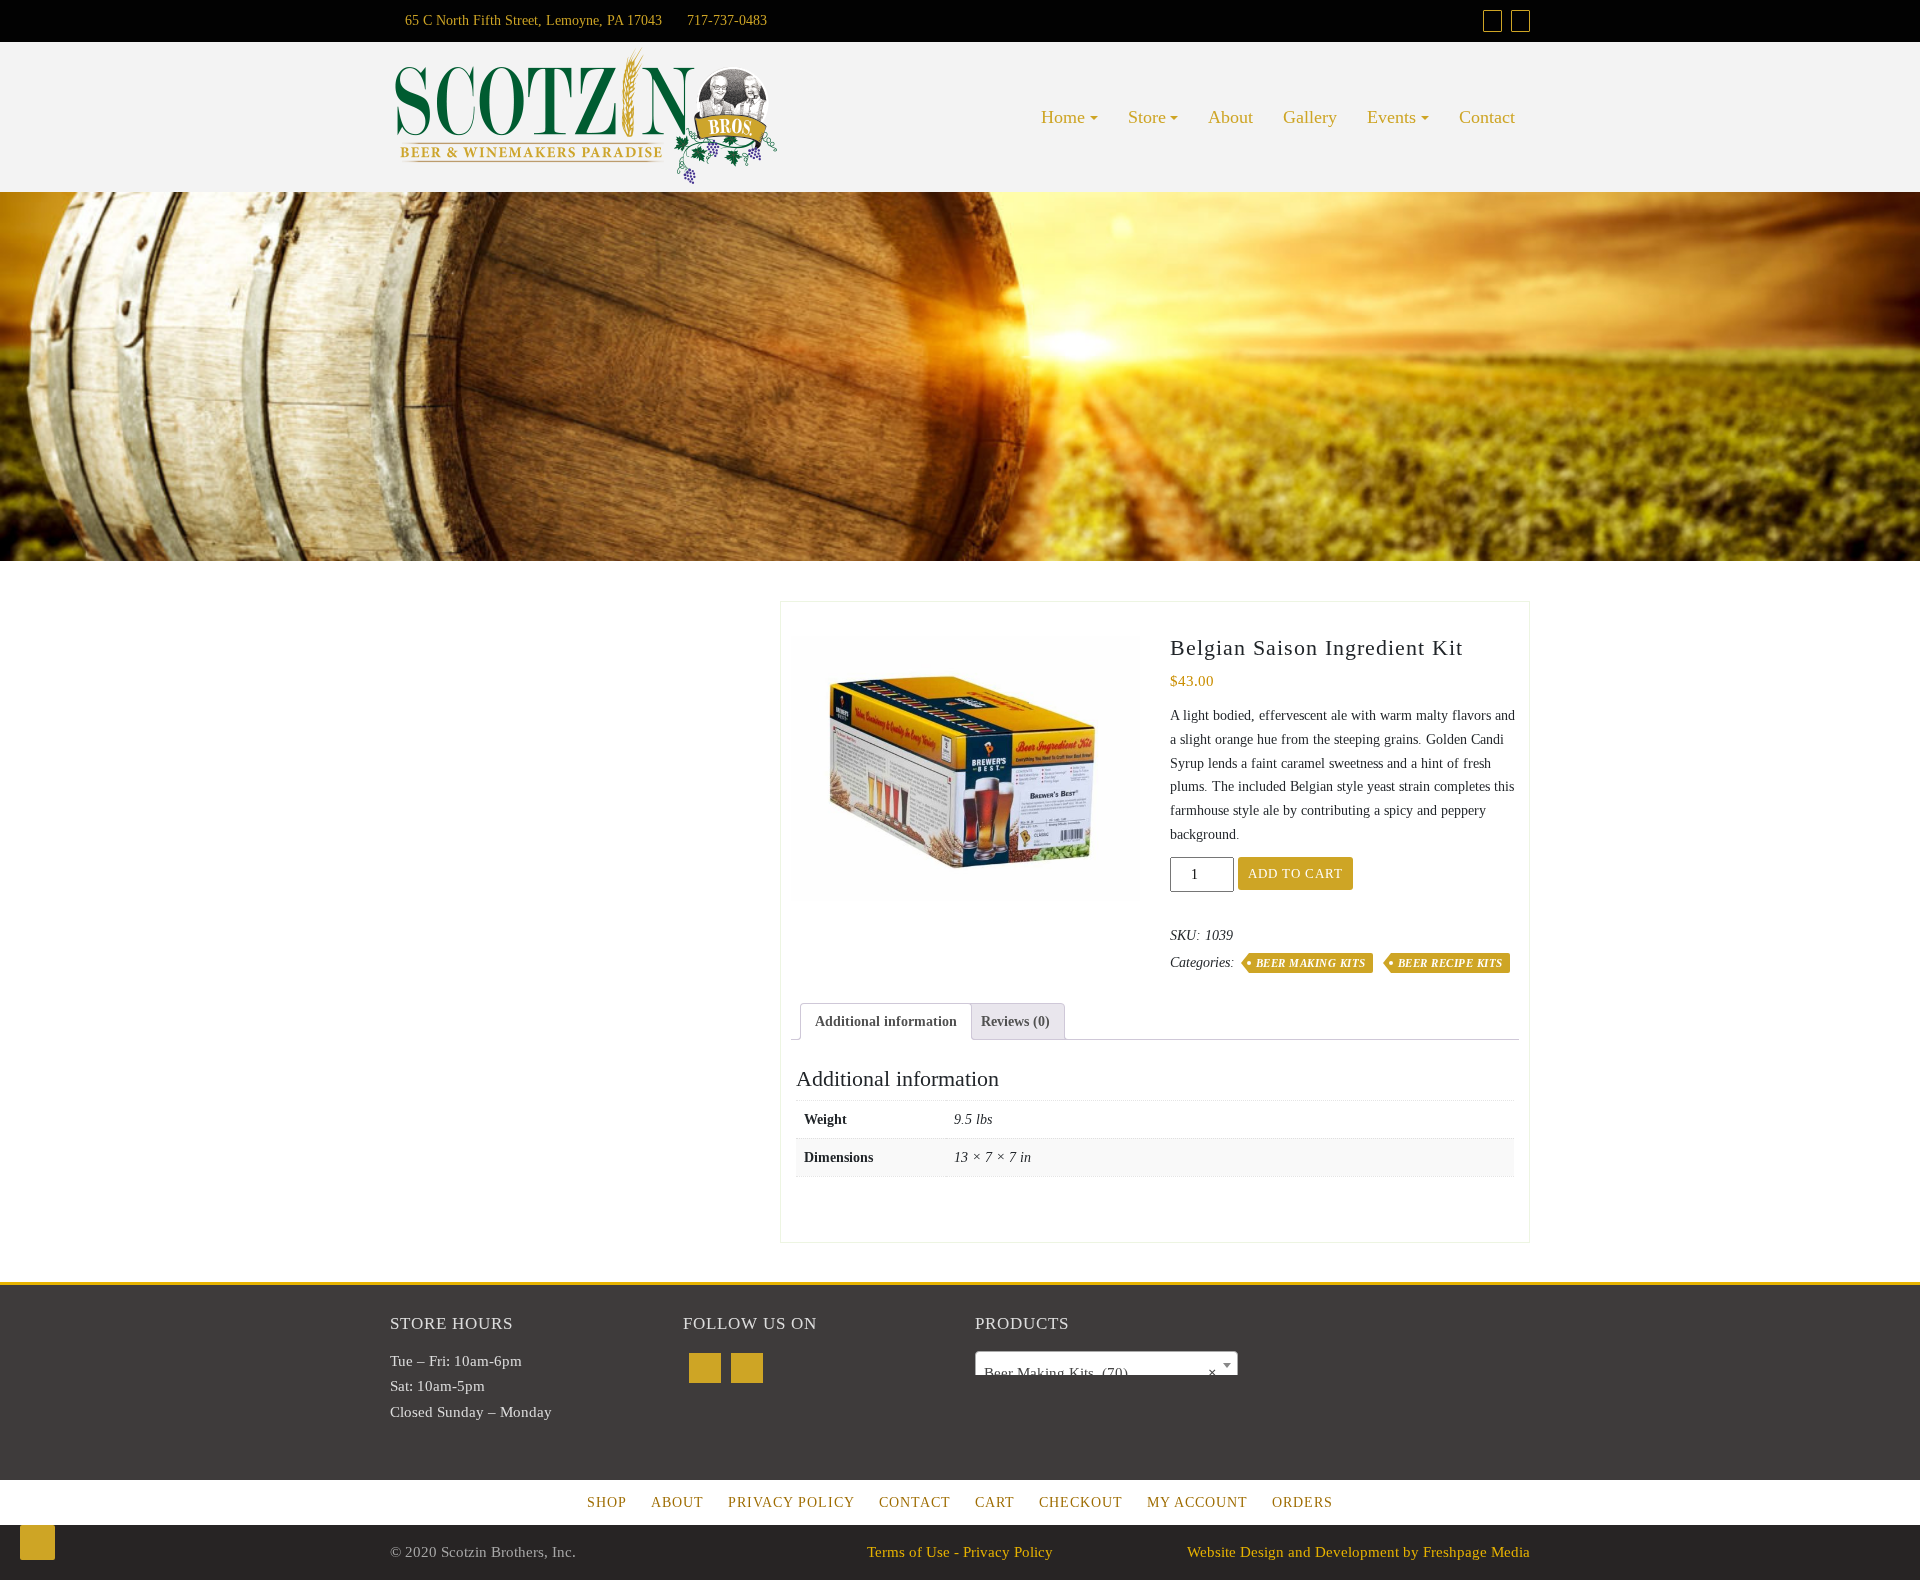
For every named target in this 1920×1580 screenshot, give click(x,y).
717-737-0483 (725, 20)
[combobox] (1106, 1365)
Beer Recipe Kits (1450, 963)
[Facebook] (705, 1368)
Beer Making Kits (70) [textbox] (1100, 1373)
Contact (1487, 117)
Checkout (1081, 1502)
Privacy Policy (791, 1502)
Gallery (1310, 117)
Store (1147, 117)
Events (1391, 117)
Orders (1302, 1502)
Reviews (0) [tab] (1015, 1021)
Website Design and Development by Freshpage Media (1358, 1552)
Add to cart (1295, 873)
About (1230, 117)
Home (1063, 117)
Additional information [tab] (886, 1021)
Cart (995, 1502)
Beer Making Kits (1311, 963)
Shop (607, 1502)
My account (1197, 1502)
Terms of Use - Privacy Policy (960, 1552)
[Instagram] (747, 1368)
